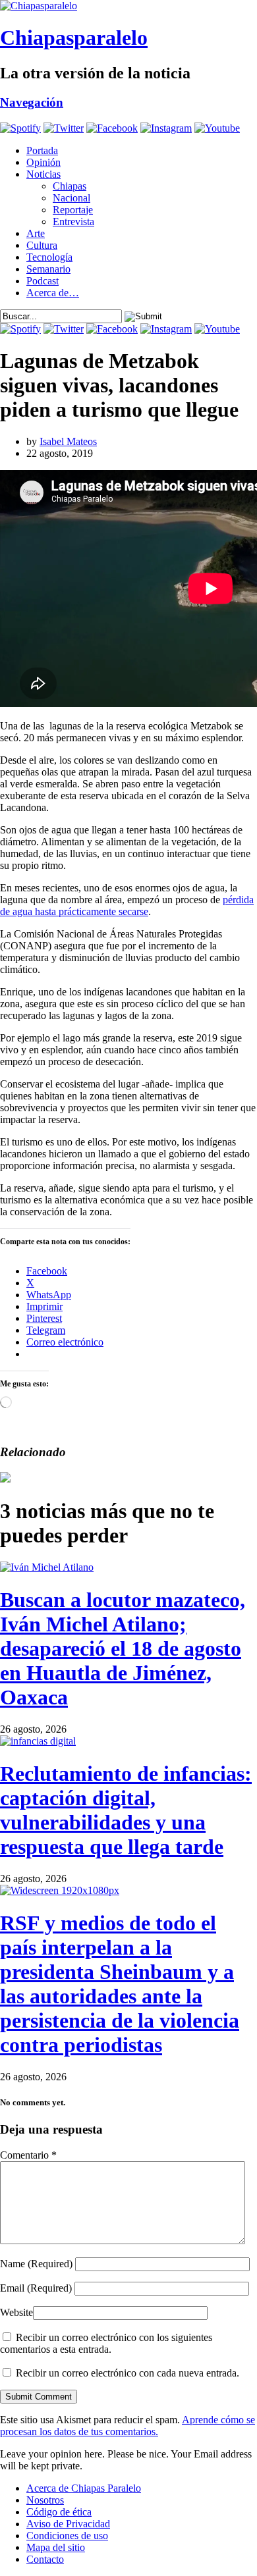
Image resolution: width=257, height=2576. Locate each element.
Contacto (45, 2559)
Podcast (43, 281)
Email (36, 2288)
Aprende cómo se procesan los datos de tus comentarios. (128, 2426)
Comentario (28, 2155)
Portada (42, 150)
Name (36, 2264)
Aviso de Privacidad (68, 2524)
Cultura (42, 245)
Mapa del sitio (56, 2547)
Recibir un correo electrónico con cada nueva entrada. (128, 2373)
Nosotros (45, 2500)
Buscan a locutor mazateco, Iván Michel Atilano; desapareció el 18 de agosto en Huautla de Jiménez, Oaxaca (123, 1648)
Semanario (48, 269)
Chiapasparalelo (74, 38)
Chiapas (70, 186)
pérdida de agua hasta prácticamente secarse (127, 906)
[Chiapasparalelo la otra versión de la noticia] (128, 6)
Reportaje (73, 210)
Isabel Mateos (68, 441)
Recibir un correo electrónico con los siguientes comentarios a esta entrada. (106, 2343)
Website (16, 2312)
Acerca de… (53, 293)
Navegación (32, 102)
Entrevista (73, 222)
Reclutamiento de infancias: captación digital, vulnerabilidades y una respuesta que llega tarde (126, 1810)
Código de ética (59, 2512)
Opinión (43, 162)
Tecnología (49, 257)
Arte (36, 233)
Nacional (71, 198)
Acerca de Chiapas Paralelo (84, 2488)
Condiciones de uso (67, 2536)
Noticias (43, 174)
